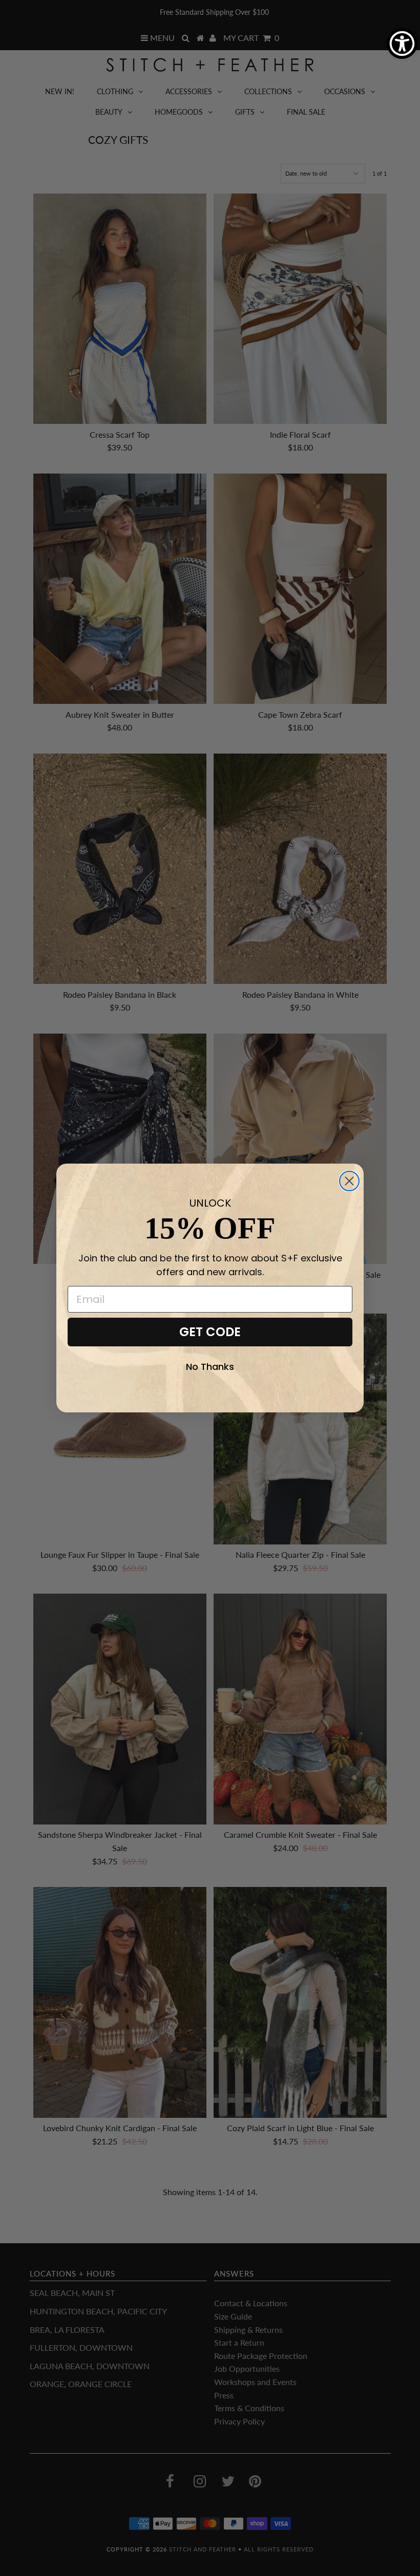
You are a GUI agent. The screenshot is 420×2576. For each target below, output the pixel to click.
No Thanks (210, 1367)
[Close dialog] (349, 1181)
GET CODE (210, 1332)
